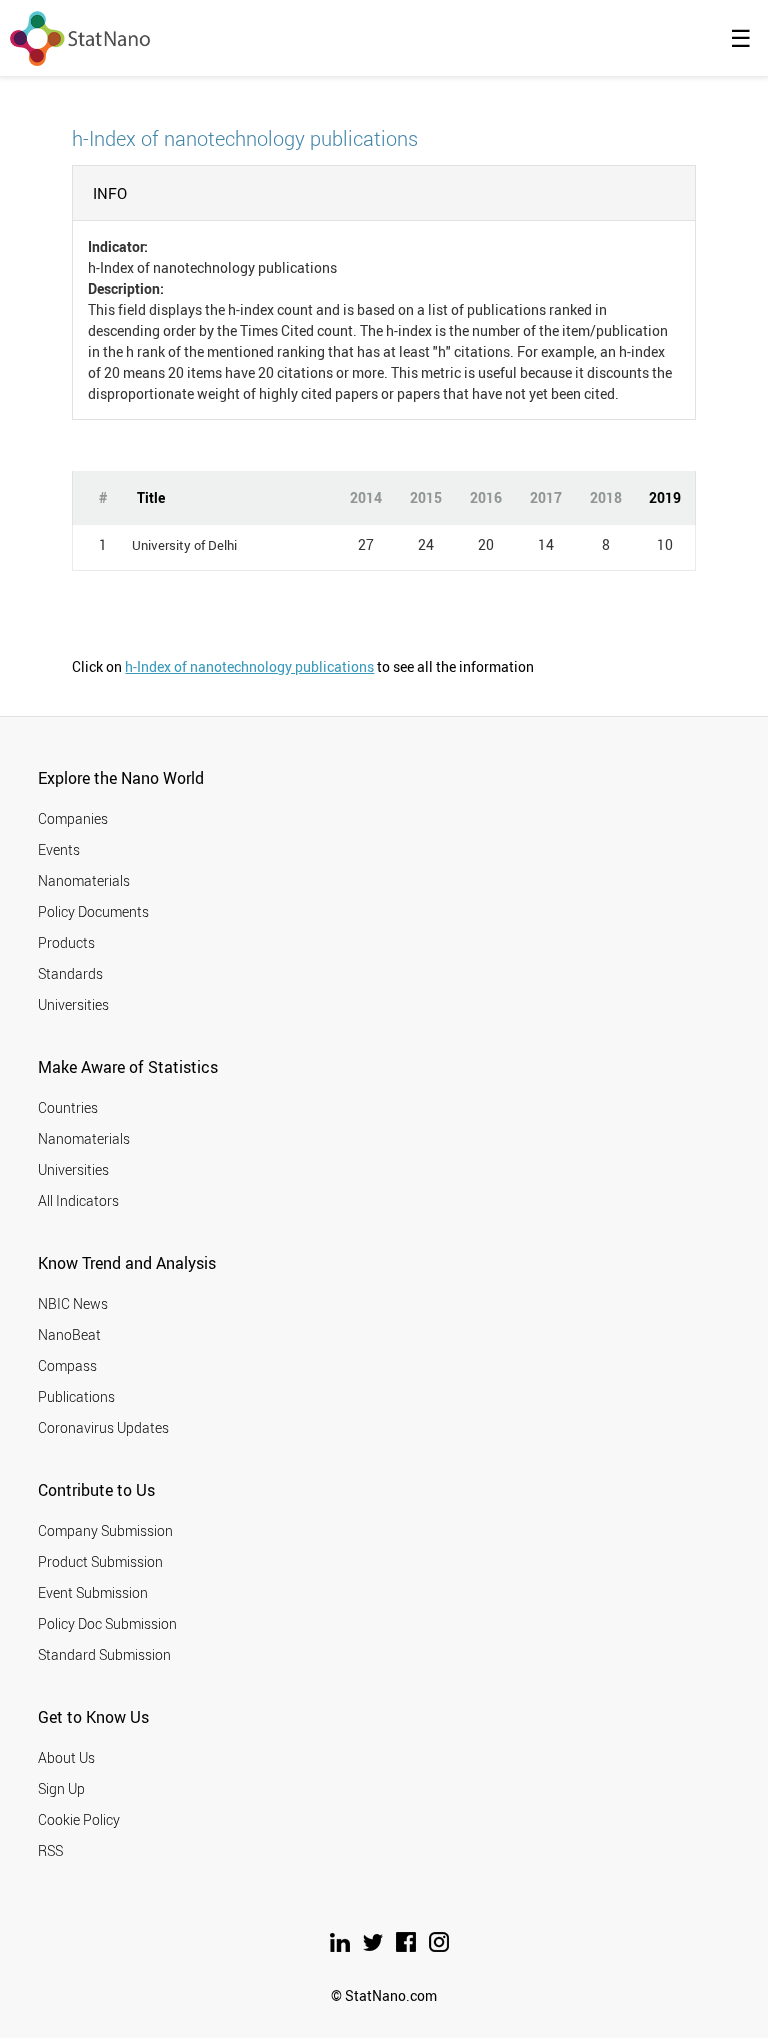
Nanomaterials (84, 880)
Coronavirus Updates (103, 1427)
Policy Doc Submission (107, 1623)
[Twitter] (374, 1946)
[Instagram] (439, 1946)
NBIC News (73, 1303)
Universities (73, 1004)
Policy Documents (93, 911)
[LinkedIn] (341, 1946)
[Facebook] (407, 1946)
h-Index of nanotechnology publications (249, 666)
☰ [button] (741, 38)
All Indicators (78, 1200)
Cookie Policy (79, 1819)
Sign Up (61, 1788)
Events (59, 849)
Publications (76, 1396)
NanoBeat (69, 1334)
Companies (73, 818)
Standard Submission (104, 1654)
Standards (70, 973)
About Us (66, 1757)
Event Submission (93, 1592)
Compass (67, 1365)
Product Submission (100, 1561)
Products (66, 942)
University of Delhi (184, 545)
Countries (68, 1107)
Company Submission (105, 1530)
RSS (50, 1850)
